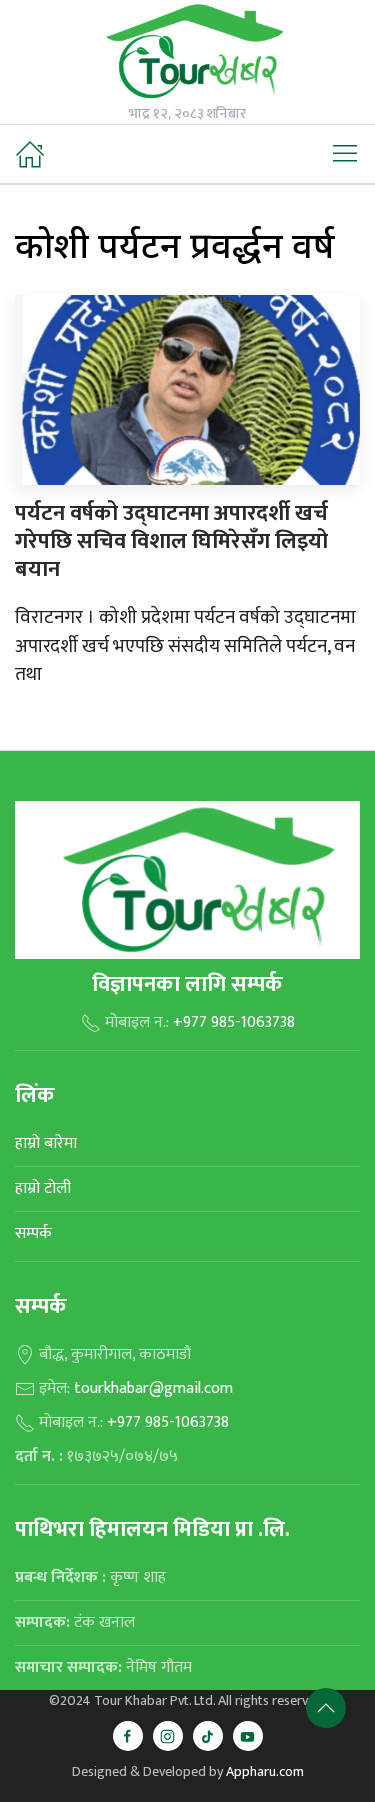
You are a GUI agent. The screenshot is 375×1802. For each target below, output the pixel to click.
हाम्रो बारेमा (46, 1143)
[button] (345, 154)
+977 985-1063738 (234, 1022)
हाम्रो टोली (43, 1188)
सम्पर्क (33, 1233)
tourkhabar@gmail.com (153, 1388)
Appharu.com (265, 1771)
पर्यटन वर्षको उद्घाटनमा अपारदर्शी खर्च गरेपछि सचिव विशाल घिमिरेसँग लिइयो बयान (171, 541)
